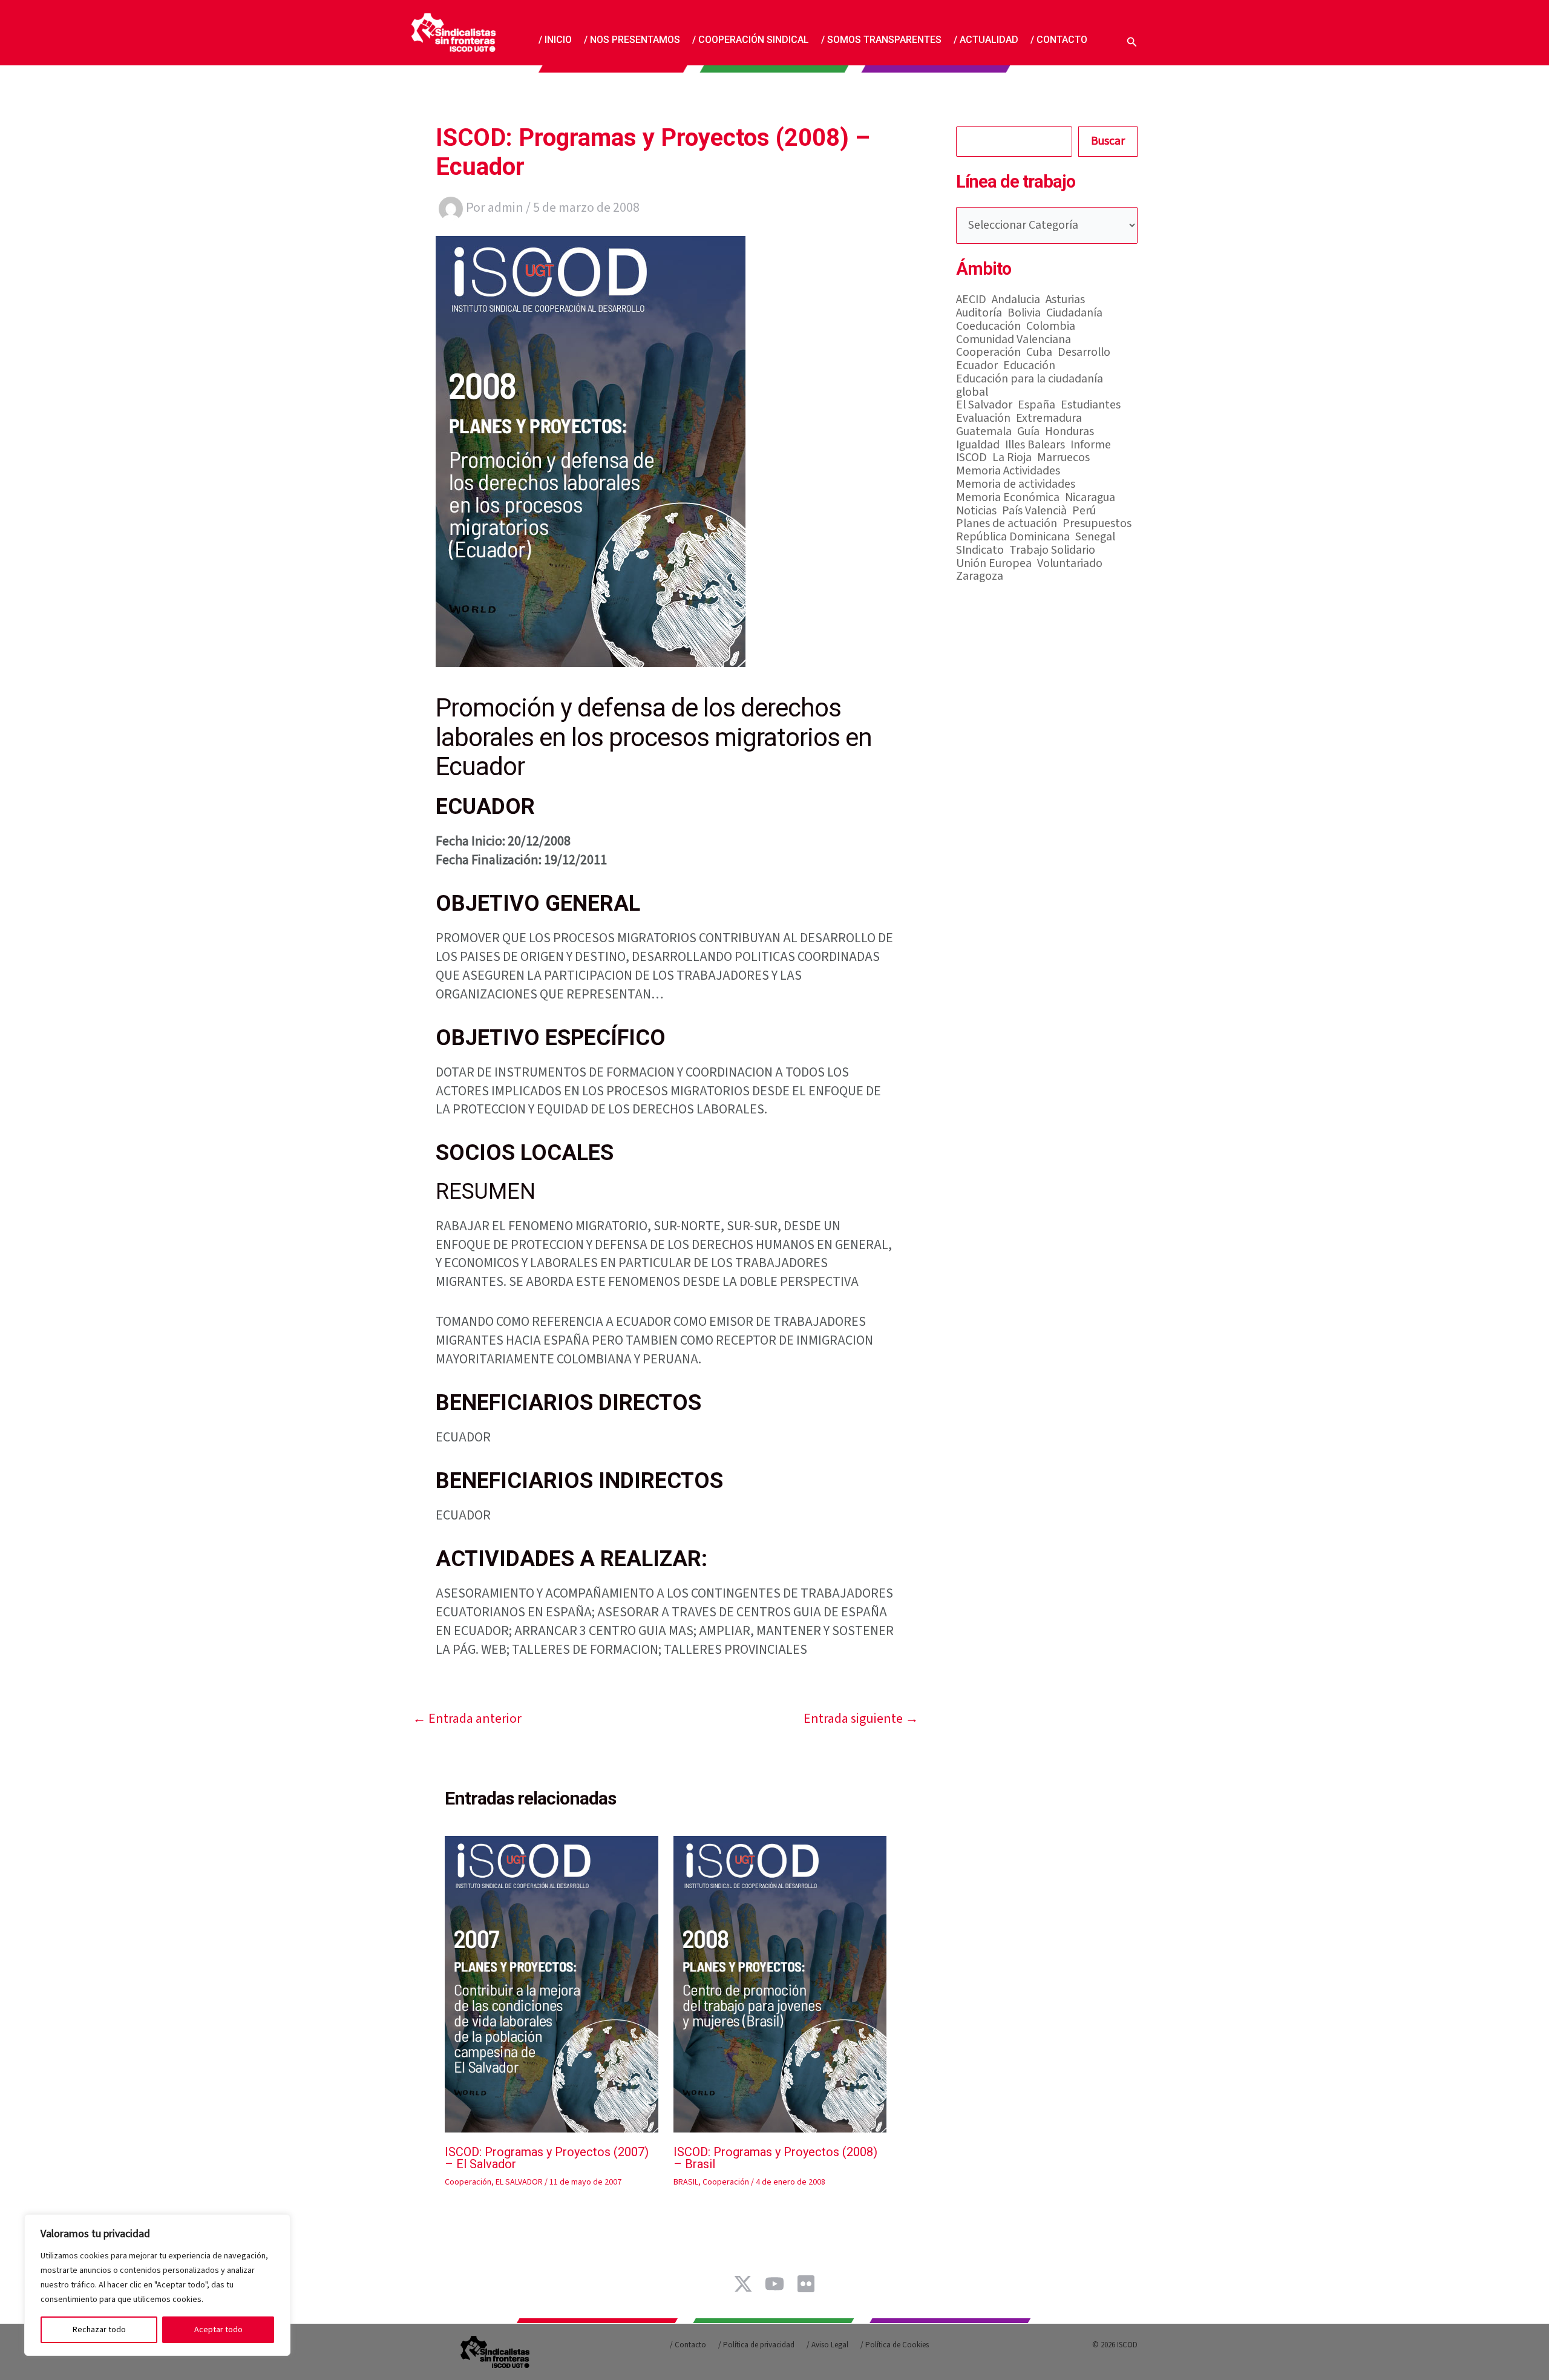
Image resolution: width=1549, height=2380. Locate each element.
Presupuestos (1097, 524)
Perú (1084, 511)
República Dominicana (1013, 537)
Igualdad (978, 445)
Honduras (1069, 432)
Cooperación (468, 2182)
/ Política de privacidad (756, 2345)
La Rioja (1012, 458)
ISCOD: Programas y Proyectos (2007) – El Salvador (547, 2158)
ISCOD (971, 458)
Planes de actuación (1007, 524)
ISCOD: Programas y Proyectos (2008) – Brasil (775, 2158)
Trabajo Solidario (1052, 551)
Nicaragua (1090, 498)
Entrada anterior (467, 1719)
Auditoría (979, 313)
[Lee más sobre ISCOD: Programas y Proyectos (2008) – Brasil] (780, 1984)
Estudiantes (1091, 405)
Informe (1091, 445)
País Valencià (1034, 511)
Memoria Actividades (1008, 471)
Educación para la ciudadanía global (1030, 386)
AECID (971, 300)
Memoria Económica (1008, 498)
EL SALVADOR (519, 2182)
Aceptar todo (218, 2330)
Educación (1029, 366)
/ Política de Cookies (895, 2345)
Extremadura (1049, 419)
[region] (157, 2285)
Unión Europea (994, 564)
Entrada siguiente (861, 1719)
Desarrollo (1084, 353)
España (1036, 405)
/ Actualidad (986, 39)
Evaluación (983, 419)
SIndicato (980, 551)
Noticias (976, 511)
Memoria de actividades (1016, 485)
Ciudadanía (1074, 313)
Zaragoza (980, 577)
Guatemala (984, 432)
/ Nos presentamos (632, 39)
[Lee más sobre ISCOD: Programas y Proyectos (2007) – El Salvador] (552, 1984)
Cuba (1039, 353)
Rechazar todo (99, 2330)
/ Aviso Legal (827, 2345)
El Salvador (984, 405)
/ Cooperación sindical (751, 39)
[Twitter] (743, 2284)
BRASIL (686, 2182)
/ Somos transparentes (881, 39)
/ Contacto (1059, 39)
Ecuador (977, 366)
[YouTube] (774, 2284)
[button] (1132, 40)
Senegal (1095, 537)
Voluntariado (1070, 564)
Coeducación (988, 327)
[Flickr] (806, 2284)
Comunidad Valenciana (1014, 340)
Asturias (1065, 300)
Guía (1028, 432)
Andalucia (1016, 300)
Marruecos (1063, 458)
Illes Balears (1035, 445)
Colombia (1051, 327)
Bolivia (1024, 313)
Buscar (1108, 141)
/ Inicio (555, 39)
